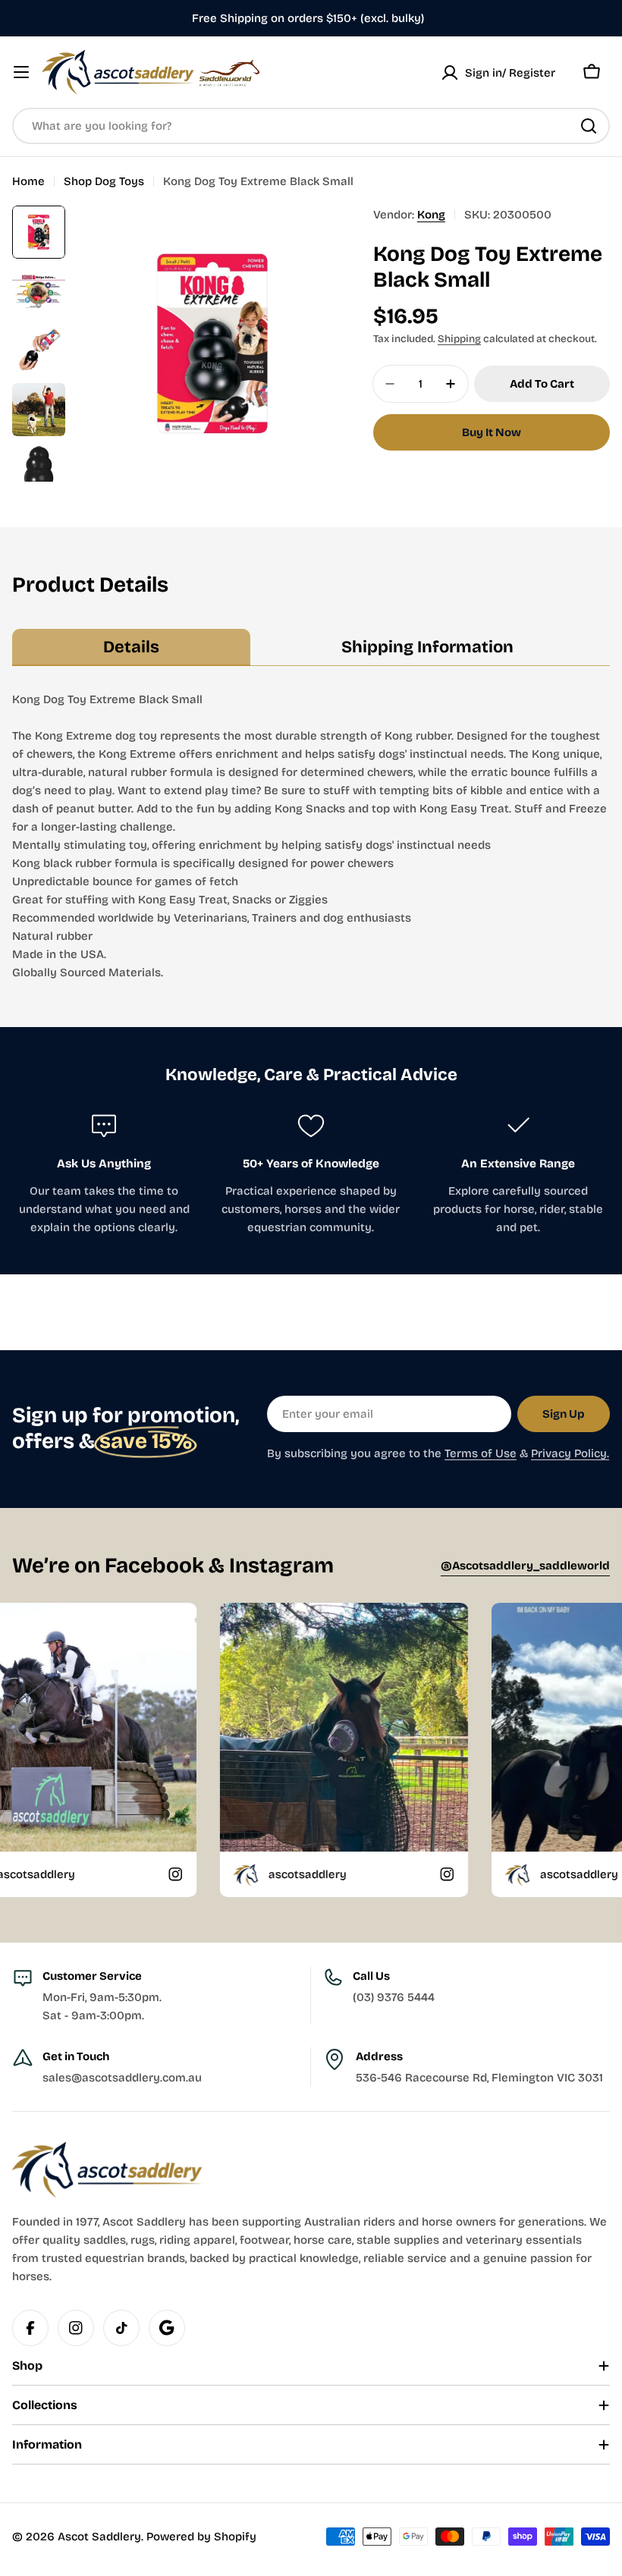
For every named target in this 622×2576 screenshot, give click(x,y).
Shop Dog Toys (104, 181)
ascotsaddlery (215, 1874)
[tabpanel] (311, 836)
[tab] (131, 648)
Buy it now (492, 432)
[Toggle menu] (21, 72)
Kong (431, 215)
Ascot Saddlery (99, 2537)
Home (28, 181)
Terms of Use (481, 1453)
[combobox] (311, 126)
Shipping (459, 339)
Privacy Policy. (570, 1453)
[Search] (589, 126)
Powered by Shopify (201, 2537)
